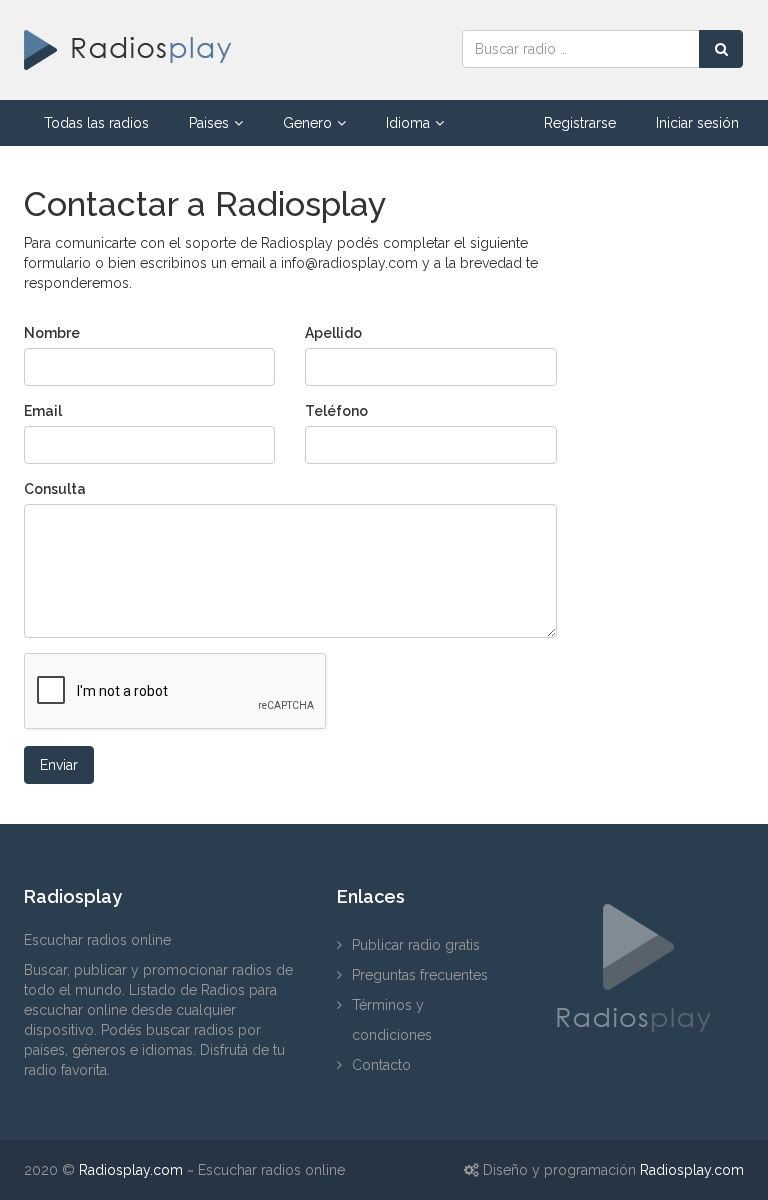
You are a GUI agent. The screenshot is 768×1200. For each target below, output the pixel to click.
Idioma (408, 123)
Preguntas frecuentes (420, 975)
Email (43, 411)
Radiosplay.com (131, 1170)
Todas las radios (96, 123)
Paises (209, 123)
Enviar (59, 765)
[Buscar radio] (721, 49)
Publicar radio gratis (416, 945)
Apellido (333, 333)
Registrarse (580, 123)
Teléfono (336, 411)
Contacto (381, 1065)
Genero (307, 123)
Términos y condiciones (392, 1020)
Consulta (55, 489)
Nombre (52, 333)
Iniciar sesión (697, 123)
